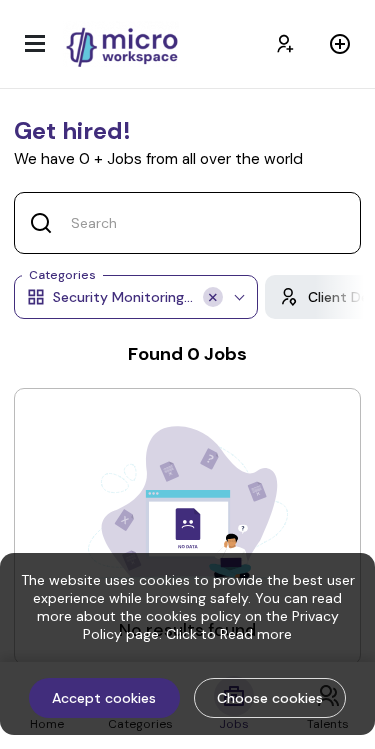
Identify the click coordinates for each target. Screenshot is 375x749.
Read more (256, 634)
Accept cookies (104, 698)
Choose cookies (270, 698)
